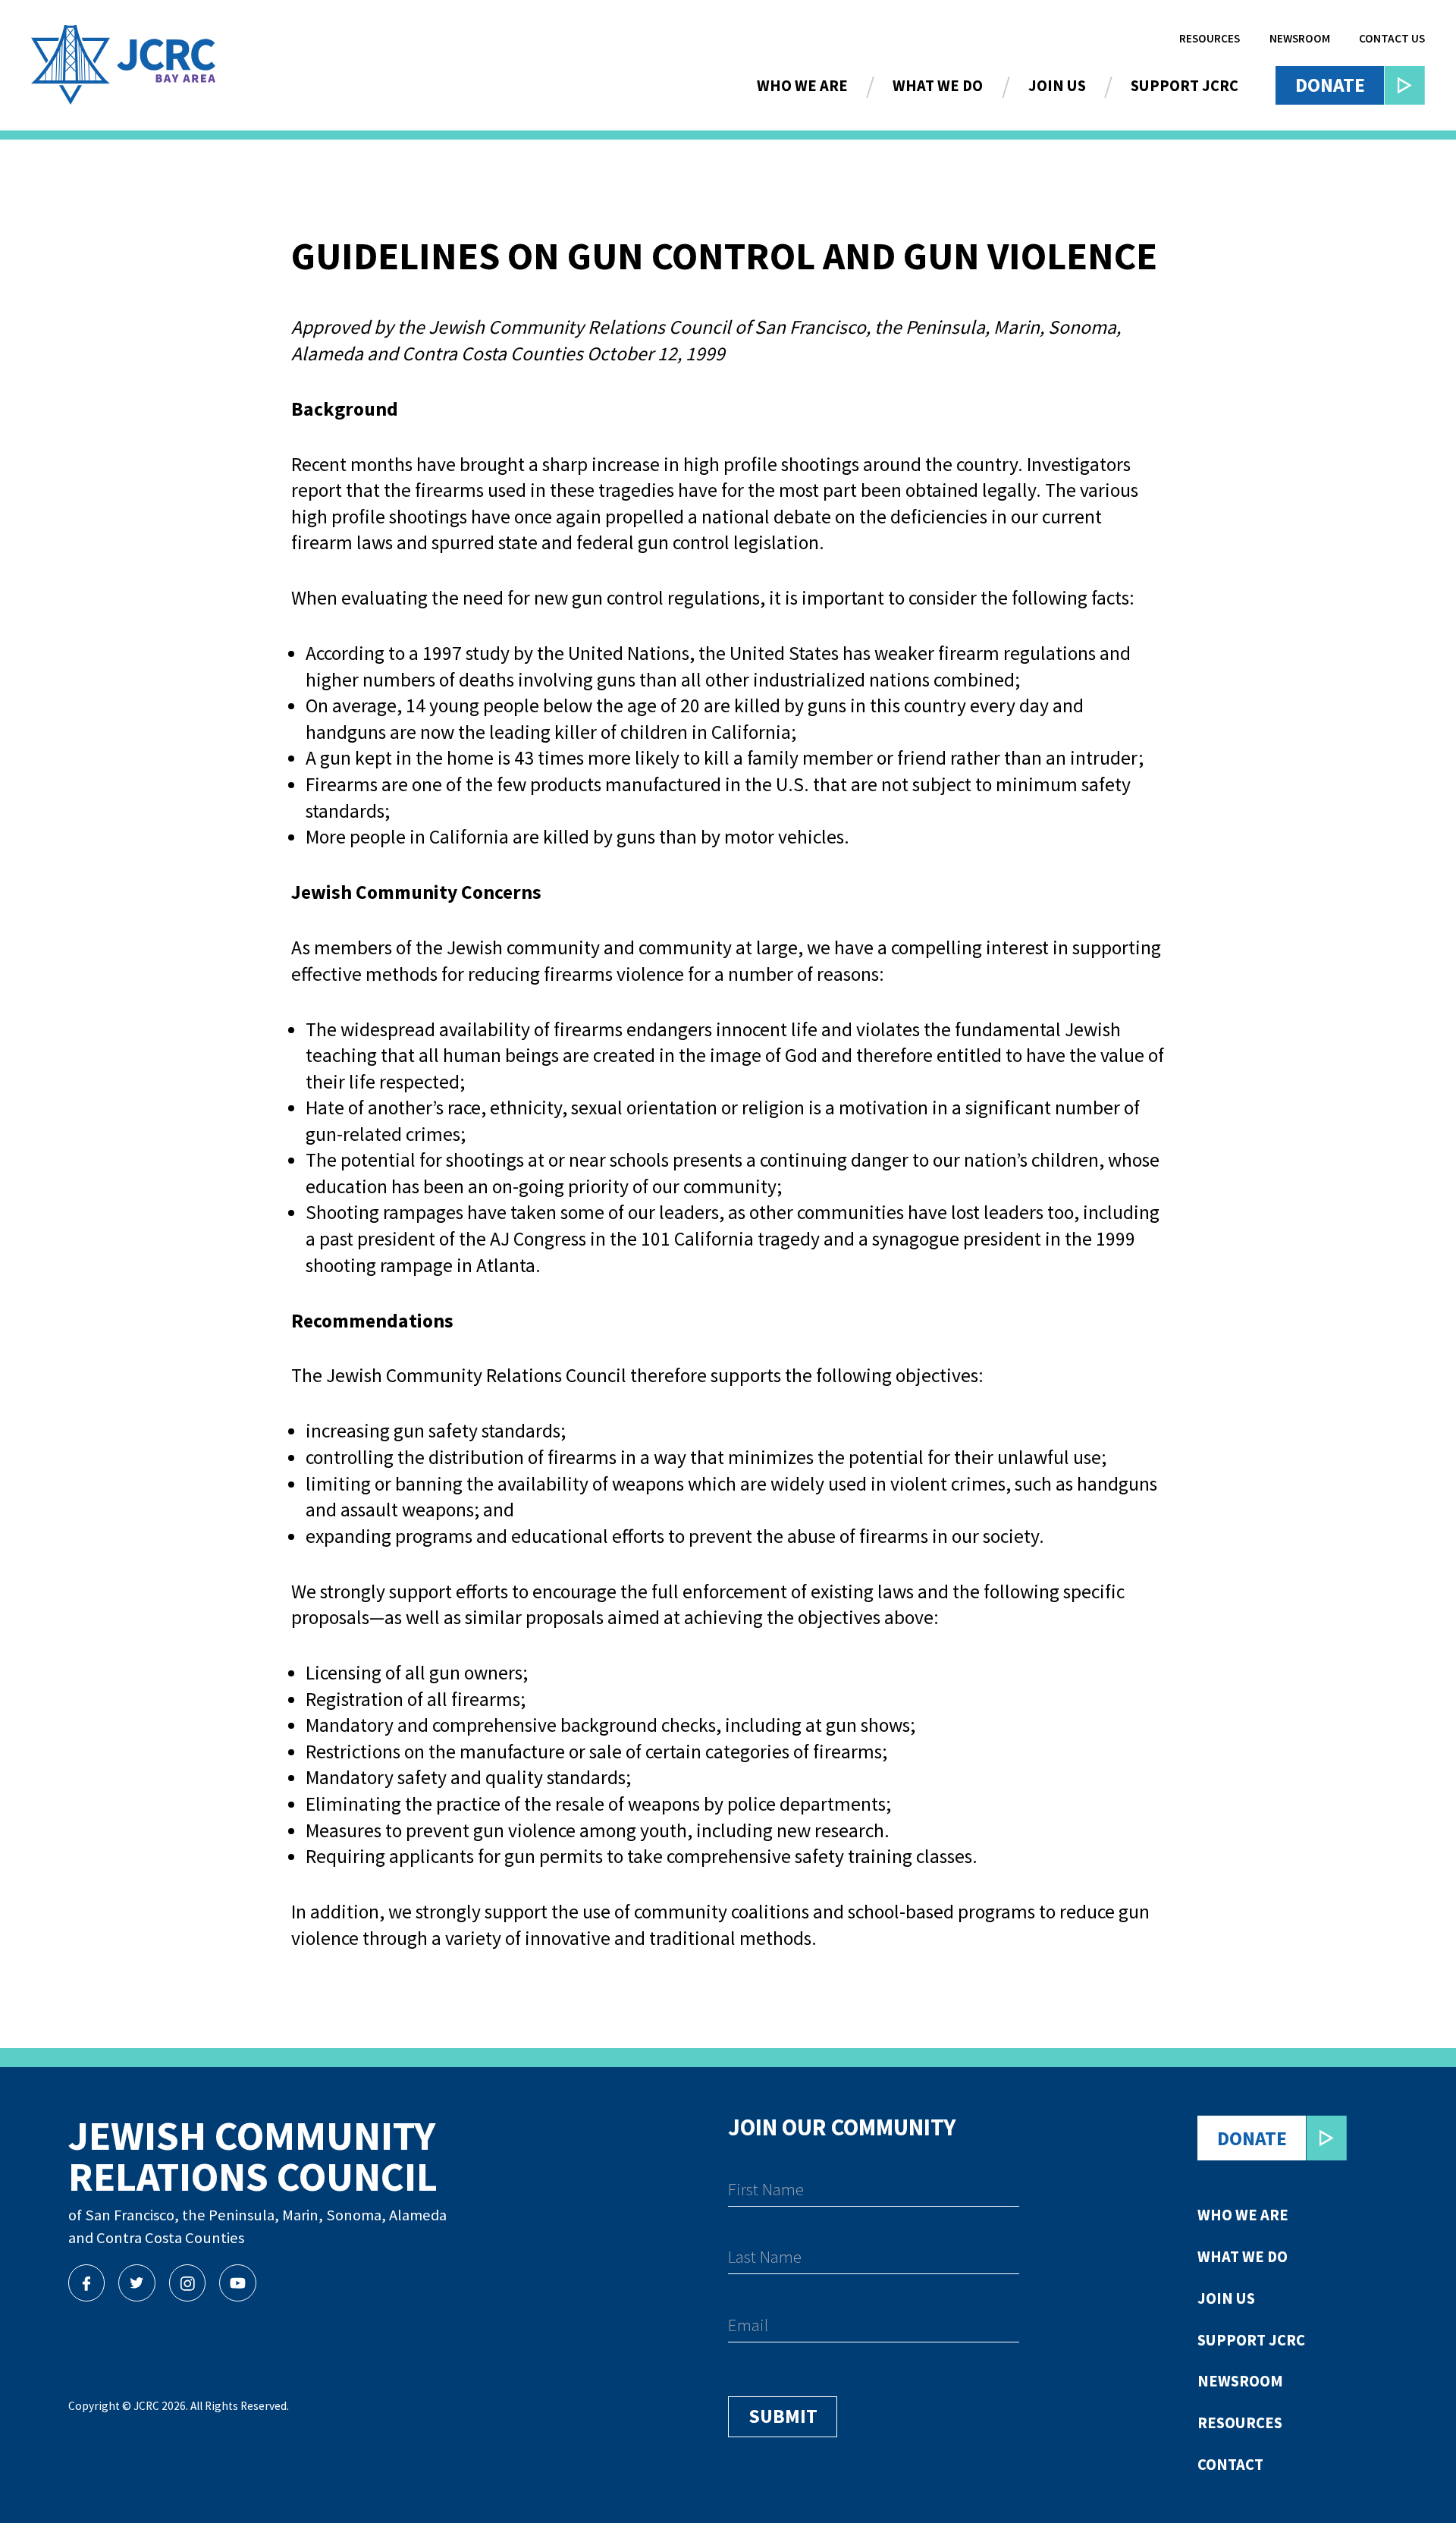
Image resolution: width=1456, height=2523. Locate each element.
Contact (1230, 2465)
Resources (1210, 38)
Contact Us (1392, 38)
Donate (1330, 85)
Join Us (1057, 86)
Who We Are (802, 86)
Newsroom (1300, 38)
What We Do (938, 86)
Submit (783, 2416)
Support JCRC (1185, 86)
